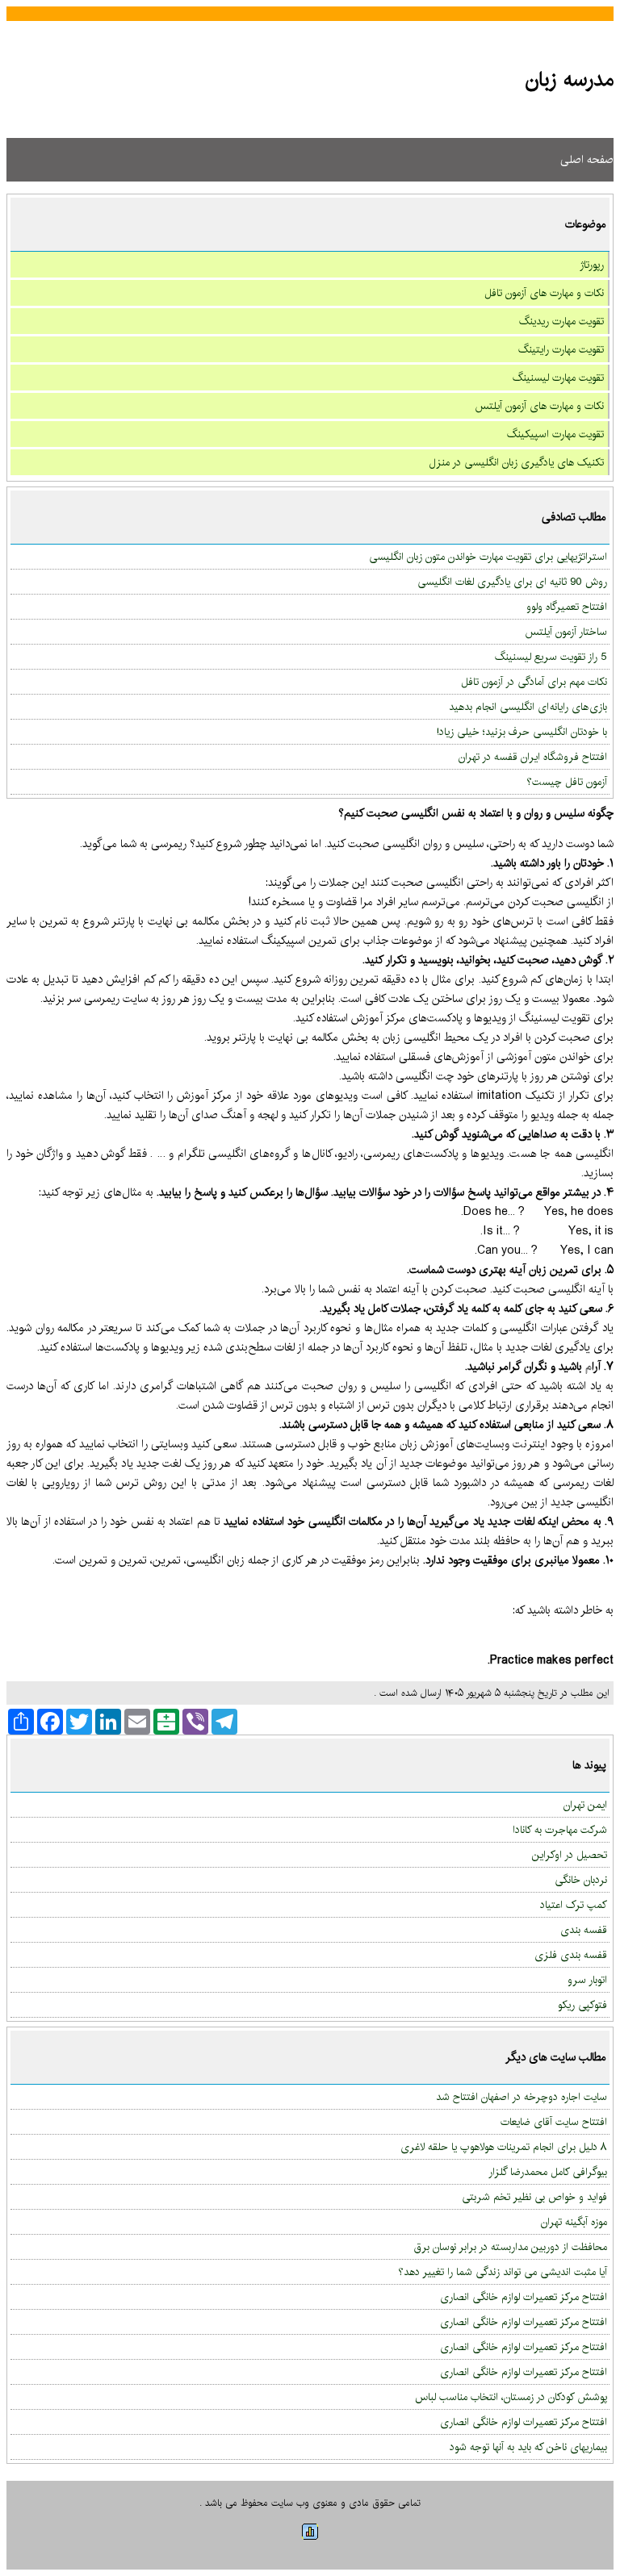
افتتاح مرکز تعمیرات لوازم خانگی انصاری (524, 2297)
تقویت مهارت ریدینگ (561, 321)
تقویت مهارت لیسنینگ (558, 378)
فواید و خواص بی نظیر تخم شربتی (534, 2197)
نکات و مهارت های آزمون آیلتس (539, 406)
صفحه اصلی (587, 160)
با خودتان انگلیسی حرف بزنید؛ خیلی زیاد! (522, 732)
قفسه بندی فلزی (571, 1955)
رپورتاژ (592, 265)
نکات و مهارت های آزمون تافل (544, 293)
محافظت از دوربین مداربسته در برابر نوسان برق (511, 2247)
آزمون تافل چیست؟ (567, 782)
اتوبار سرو (587, 1980)
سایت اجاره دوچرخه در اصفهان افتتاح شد (522, 2097)
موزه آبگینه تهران (574, 2222)
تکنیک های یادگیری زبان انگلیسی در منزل (517, 462)
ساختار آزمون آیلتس (566, 632)
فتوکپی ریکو (582, 2005)
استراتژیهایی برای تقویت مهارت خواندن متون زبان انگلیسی (488, 557)
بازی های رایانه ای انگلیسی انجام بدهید (528, 707)
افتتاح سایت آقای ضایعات (554, 2122)
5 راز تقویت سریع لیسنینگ (551, 657)
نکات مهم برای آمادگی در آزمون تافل (534, 682)
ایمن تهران (585, 1805)
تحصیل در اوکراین (570, 1855)
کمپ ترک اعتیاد (574, 1905)
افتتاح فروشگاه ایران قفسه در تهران (533, 757)
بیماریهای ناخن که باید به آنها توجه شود (528, 2447)
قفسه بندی (584, 1930)
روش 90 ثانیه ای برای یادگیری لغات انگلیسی (512, 582)
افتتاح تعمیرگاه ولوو (567, 607)
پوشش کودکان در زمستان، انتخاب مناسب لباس (511, 2397)
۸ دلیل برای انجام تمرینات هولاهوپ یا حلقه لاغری (504, 2147)
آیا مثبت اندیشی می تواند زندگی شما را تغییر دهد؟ (503, 2272)
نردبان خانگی (581, 1880)
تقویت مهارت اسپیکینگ (555, 434)
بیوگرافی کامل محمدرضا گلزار (548, 2172)
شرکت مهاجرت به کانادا (560, 1830)
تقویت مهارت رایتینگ (561, 349)
